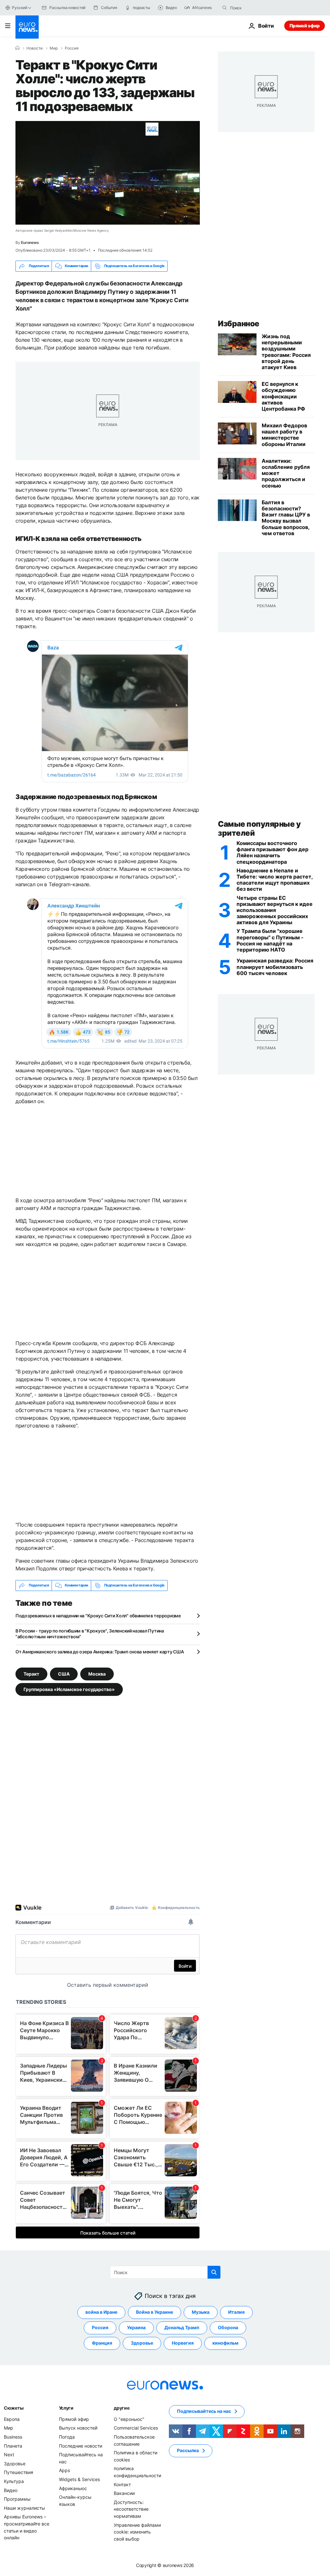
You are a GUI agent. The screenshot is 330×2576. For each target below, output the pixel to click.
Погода (67, 2437)
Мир (54, 48)
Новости (34, 48)
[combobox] (257, 8)
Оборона (228, 2327)
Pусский (19, 8)
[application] (108, 173)
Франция (102, 2343)
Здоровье (142, 2343)
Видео (11, 2490)
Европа (12, 2419)
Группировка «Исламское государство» (69, 1689)
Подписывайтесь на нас (204, 2411)
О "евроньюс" (129, 2419)
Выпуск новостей (78, 2428)
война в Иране (101, 2312)
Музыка (201, 2312)
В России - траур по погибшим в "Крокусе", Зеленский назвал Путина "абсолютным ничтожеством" (90, 1634)
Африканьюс (73, 2488)
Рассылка (188, 2450)
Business (13, 2437)
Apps (64, 2470)
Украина (136, 2327)
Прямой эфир (305, 26)
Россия (72, 48)
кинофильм (225, 2343)
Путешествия (19, 2472)
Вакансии (124, 2493)
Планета (13, 2446)
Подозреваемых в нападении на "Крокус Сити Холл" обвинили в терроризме (98, 1616)
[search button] (225, 8)
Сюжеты (14, 2408)
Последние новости (81, 2446)
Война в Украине (155, 2312)
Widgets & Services (79, 2479)
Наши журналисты (24, 2508)
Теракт (31, 1674)
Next (9, 2455)
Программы (17, 2499)
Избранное (239, 324)
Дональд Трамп (182, 2327)
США (64, 1674)
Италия (236, 2312)
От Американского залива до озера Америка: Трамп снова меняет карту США (100, 1652)
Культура (14, 2481)
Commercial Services (136, 2428)
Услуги (66, 2408)
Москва (97, 1674)
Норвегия (183, 2343)
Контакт (122, 2484)
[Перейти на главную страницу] (27, 27)
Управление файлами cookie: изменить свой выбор (137, 2532)
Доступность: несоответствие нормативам (131, 2509)
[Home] (17, 48)
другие (121, 2408)
